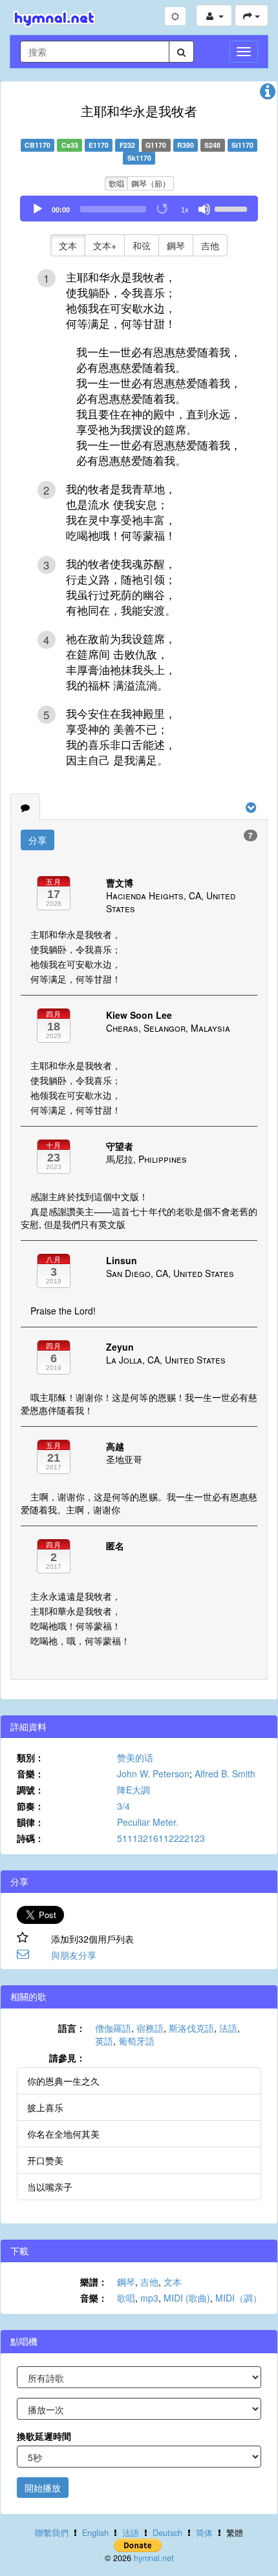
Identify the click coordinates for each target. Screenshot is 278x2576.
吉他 (210, 245)
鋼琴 (176, 245)
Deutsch (167, 2533)
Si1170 (242, 145)
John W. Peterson (153, 1774)
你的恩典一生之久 (63, 2081)
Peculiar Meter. (148, 1822)
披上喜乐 (45, 2107)
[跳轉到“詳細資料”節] (268, 94)
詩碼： (30, 1838)
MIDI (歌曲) (187, 2298)
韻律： (30, 1822)
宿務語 (150, 2028)
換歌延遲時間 (44, 2436)
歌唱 (116, 183)
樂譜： (94, 2282)
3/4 (123, 1806)
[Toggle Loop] (163, 209)
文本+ (105, 245)
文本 (68, 245)
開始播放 (43, 2488)
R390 (186, 145)
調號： (30, 1790)
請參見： (67, 2058)
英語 (104, 2041)
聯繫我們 (52, 2533)
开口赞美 (45, 2160)
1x (185, 210)
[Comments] (25, 807)
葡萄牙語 (136, 2041)
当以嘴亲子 (50, 2187)
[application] (139, 209)
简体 (204, 2533)
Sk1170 (139, 158)
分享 (37, 840)
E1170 (99, 145)
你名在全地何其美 (63, 2134)
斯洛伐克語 (191, 2028)
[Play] (37, 209)
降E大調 (134, 1790)
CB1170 (37, 145)
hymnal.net (154, 2558)
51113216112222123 (161, 1838)
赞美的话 (135, 1757)
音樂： (30, 1774)
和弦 (142, 245)
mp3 (149, 2298)
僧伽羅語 (113, 2028)
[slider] (233, 208)
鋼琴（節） (151, 183)
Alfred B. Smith (225, 1774)
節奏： (30, 1806)
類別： (30, 1757)
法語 (228, 2028)
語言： (72, 2028)
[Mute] (204, 209)
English (95, 2533)
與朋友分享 (74, 1955)
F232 (127, 145)
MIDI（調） (239, 2298)
